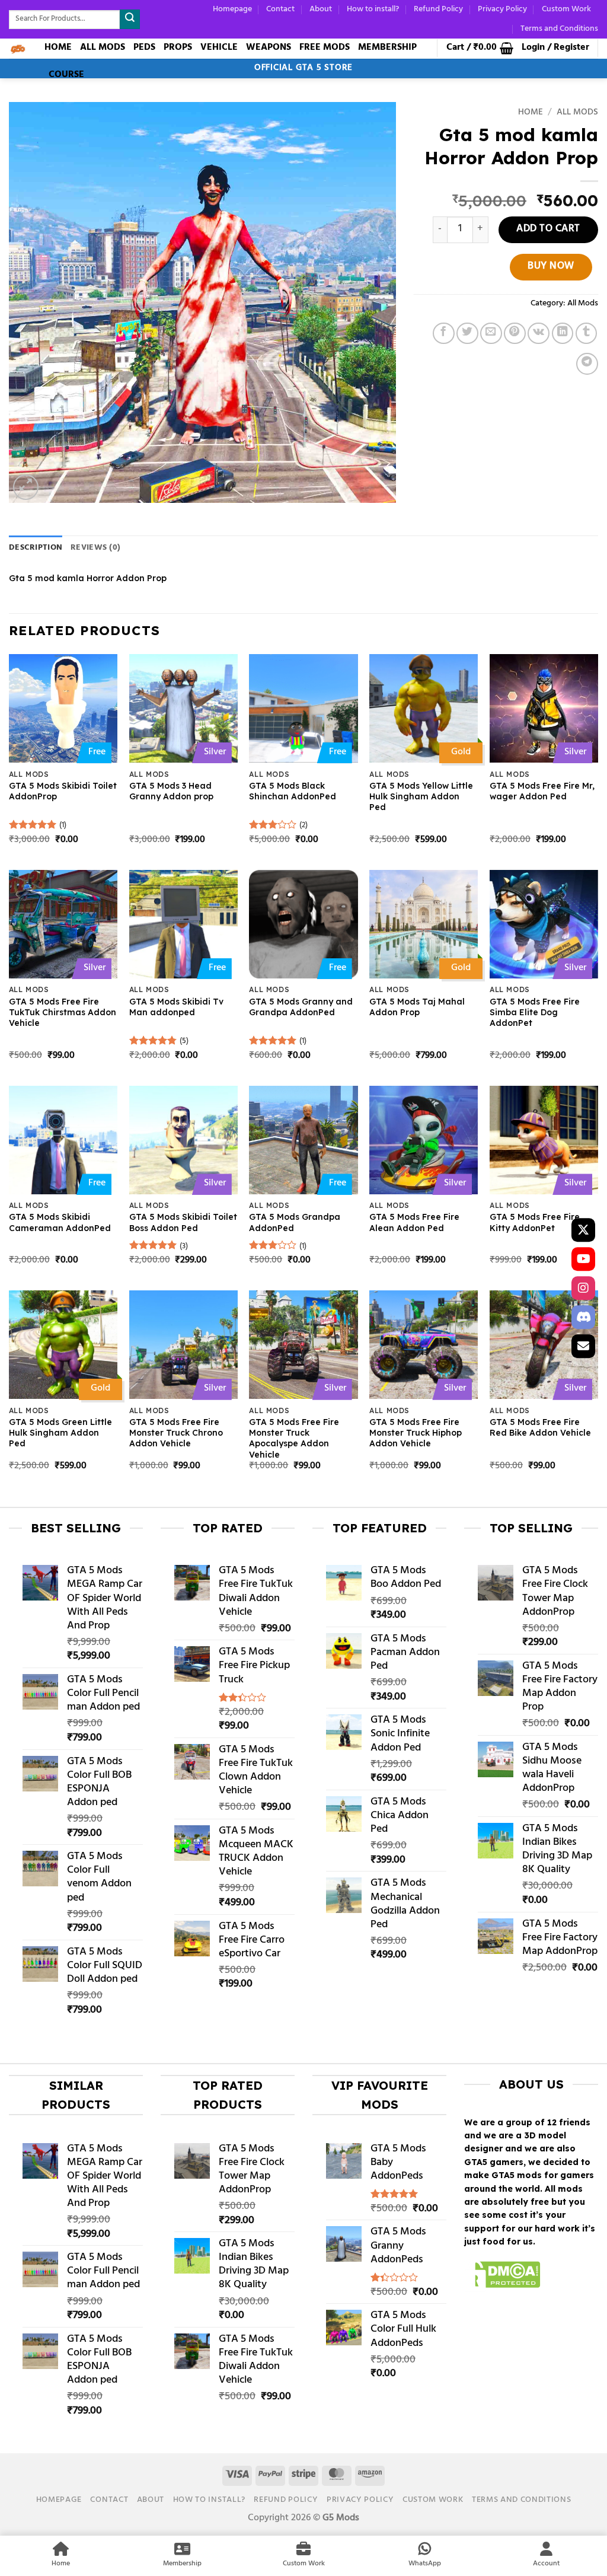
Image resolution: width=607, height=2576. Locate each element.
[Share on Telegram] (587, 364)
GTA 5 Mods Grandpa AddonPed (295, 1222)
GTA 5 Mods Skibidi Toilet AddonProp (63, 791)
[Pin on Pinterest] (515, 334)
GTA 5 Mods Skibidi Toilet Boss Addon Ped (183, 1222)
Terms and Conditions (559, 29)
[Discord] (583, 1317)
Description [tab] (36, 548)
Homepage (232, 9)
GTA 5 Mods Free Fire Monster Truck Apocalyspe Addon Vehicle (294, 1438)
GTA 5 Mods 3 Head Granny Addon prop (171, 791)
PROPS (178, 47)
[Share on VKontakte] (539, 334)
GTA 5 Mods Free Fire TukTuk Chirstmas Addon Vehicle (63, 1012)
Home (531, 113)
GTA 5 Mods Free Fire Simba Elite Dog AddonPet (535, 1012)
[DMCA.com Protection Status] (502, 2277)
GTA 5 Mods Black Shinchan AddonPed (293, 791)
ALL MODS (103, 47)
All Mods (577, 113)
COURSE (66, 75)
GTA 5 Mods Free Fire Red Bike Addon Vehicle (540, 1427)
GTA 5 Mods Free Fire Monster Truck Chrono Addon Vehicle (176, 1433)
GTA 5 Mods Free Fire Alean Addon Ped (414, 1222)
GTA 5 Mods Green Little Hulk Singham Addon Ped (60, 1433)
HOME (58, 47)
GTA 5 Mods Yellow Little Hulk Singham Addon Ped (421, 796)
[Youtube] (583, 1259)
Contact (280, 9)
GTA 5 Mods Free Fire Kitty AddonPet (535, 1222)
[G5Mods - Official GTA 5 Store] (18, 49)
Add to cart (548, 229)
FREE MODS (325, 47)
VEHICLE (219, 47)
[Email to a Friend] (491, 334)
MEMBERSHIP (387, 47)
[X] (583, 1230)
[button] (480, 48)
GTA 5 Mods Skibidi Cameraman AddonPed (60, 1222)
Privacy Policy (502, 9)
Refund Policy (438, 9)
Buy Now (551, 267)
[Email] (583, 1346)
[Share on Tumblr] (587, 334)
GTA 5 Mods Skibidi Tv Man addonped (176, 1007)
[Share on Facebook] (444, 334)
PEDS (144, 47)
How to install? (373, 9)
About (321, 9)
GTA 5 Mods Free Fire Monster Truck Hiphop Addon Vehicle (416, 1433)
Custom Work (566, 9)
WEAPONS (269, 47)
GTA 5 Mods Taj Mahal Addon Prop (417, 1007)
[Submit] (130, 19)
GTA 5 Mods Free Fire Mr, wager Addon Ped (542, 791)
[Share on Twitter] (467, 334)
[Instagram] (583, 1288)
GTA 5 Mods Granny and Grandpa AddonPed (301, 1007)
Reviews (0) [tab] (95, 548)
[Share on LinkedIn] (563, 334)
